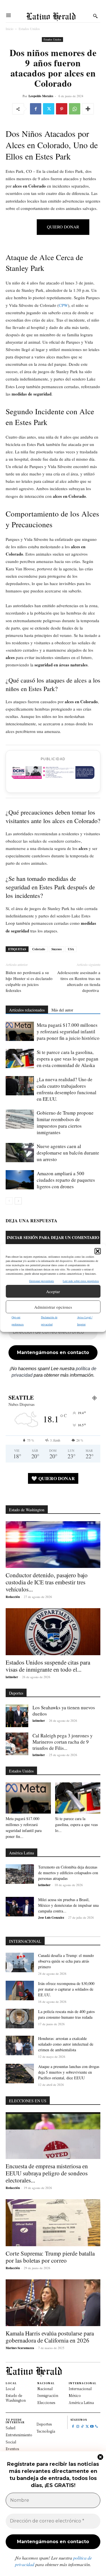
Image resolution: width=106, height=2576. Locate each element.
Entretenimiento (19, 2435)
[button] (98, 1251)
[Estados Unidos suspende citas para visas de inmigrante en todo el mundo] (53, 1632)
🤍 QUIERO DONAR (53, 1478)
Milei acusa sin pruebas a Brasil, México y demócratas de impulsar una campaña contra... (68, 1905)
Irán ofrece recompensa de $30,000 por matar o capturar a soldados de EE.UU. (66, 1989)
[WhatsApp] (75, 109)
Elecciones (46, 2402)
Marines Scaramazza (20, 2348)
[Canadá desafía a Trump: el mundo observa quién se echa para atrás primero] (20, 1962)
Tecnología (46, 2431)
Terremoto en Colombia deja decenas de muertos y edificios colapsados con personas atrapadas (68, 1873)
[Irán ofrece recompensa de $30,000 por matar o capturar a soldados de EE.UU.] (20, 1991)
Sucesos (57, 949)
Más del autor (62, 1010)
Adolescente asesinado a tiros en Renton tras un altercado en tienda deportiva (79, 981)
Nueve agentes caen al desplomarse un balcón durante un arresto (68, 1153)
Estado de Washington (16, 2398)
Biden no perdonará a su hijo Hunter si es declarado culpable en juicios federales (29, 981)
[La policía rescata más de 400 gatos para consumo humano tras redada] (20, 2019)
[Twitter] (49, 109)
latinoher (12, 1677)
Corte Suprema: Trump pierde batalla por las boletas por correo (50, 2257)
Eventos (12, 2449)
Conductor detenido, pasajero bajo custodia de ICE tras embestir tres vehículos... (47, 1582)
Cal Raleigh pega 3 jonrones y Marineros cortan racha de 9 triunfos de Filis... (63, 1742)
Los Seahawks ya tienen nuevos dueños (64, 1711)
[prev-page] (9, 1201)
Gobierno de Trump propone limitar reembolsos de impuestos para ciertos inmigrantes (65, 1123)
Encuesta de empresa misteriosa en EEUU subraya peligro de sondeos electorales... (47, 2173)
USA (71, 949)
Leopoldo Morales (41, 96)
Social (11, 2442)
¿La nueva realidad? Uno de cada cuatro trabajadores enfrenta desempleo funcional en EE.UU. (67, 1089)
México (75, 2395)
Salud (10, 2428)
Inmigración (48, 2395)
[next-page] (18, 1201)
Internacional (80, 2389)
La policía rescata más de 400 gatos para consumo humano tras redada (66, 2014)
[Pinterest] (62, 109)
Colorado (39, 949)
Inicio (9, 29)
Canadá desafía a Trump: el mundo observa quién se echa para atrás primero (66, 1961)
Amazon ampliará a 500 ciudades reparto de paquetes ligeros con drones (66, 1180)
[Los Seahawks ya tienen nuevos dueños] (17, 1716)
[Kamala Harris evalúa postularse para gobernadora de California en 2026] (53, 2303)
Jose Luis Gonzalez (51, 1918)
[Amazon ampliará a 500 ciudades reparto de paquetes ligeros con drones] (20, 1180)
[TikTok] (82, 2427)
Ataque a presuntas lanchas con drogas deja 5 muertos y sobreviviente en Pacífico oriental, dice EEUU (69, 2072)
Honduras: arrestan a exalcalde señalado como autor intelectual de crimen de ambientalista (66, 2044)
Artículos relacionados (27, 1010)
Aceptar (53, 1291)
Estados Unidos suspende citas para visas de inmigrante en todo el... (48, 1666)
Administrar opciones (53, 1307)
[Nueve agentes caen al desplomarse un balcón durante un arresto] (20, 1153)
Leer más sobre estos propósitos (81, 1281)
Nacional (45, 2389)
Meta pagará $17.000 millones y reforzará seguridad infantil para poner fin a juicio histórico (68, 1031)
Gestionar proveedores (42, 1281)
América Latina (81, 2402)
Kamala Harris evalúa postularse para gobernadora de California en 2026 (50, 2337)
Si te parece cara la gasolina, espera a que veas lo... (76, 1824)
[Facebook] (36, 109)
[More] (88, 109)
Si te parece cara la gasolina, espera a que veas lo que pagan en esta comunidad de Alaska (68, 1059)
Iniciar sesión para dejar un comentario (53, 1237)
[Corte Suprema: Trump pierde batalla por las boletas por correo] (53, 2223)
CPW (63, 305)
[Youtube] (92, 2427)
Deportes (44, 2424)
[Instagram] (78, 2427)
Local (10, 2389)
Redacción (13, 1597)
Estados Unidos (29, 29)
